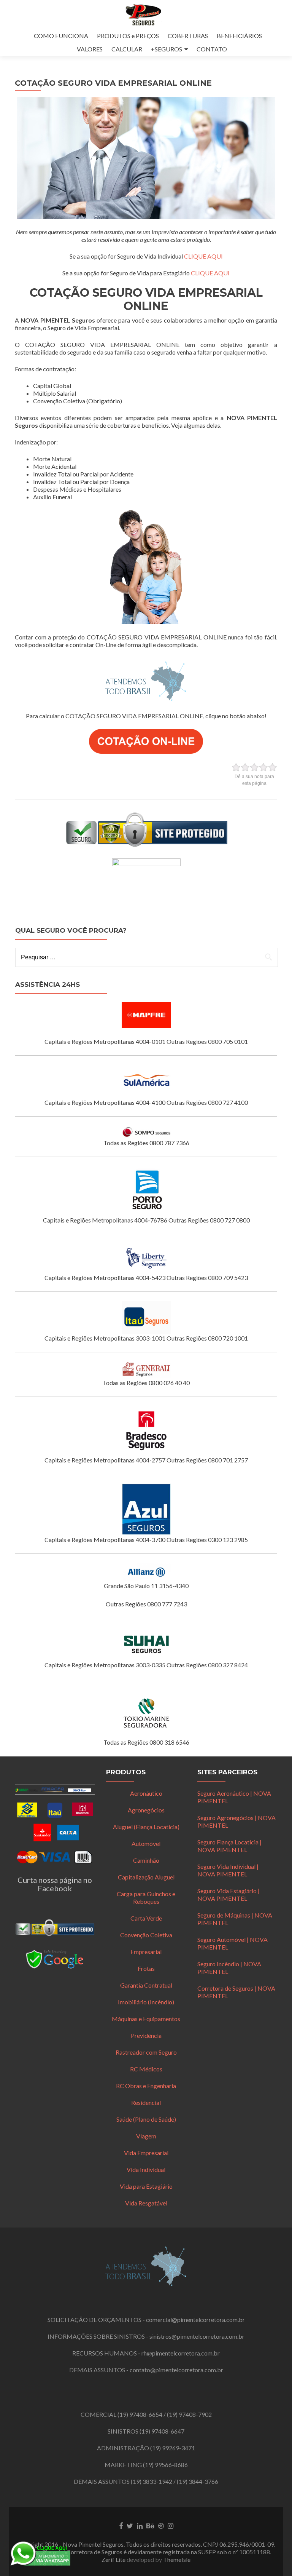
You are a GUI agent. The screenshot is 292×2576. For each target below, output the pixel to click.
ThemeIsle (177, 2559)
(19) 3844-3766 (198, 2481)
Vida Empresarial (146, 2153)
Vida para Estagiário (146, 2186)
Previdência (146, 2035)
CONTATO (212, 49)
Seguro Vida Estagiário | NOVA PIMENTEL (229, 1894)
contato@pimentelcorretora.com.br (176, 2370)
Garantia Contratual (146, 1985)
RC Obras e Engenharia (146, 2086)
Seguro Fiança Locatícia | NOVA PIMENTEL (229, 1846)
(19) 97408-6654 (140, 2414)
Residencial (146, 2102)
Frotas (146, 1968)
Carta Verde (146, 1918)
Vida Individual (146, 2169)
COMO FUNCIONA (61, 36)
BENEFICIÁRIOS (239, 36)
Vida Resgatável (146, 2203)
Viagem (146, 2136)
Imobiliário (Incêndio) (146, 2002)
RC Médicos (146, 2069)
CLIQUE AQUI (203, 256)
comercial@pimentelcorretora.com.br (195, 2320)
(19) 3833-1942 (152, 2481)
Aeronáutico (146, 1793)
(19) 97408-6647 (162, 2431)
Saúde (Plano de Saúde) (146, 2119)
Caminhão (146, 1860)
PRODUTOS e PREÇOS (128, 36)
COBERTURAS (188, 36)
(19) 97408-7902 (189, 2414)
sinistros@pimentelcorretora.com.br (197, 2336)
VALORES (90, 49)
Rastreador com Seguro (146, 2052)
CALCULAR (127, 49)
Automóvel (146, 1843)
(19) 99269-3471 (173, 2448)
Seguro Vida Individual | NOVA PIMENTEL (228, 1870)
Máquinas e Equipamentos (146, 2019)
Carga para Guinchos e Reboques (146, 1898)
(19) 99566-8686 (165, 2465)
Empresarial (146, 1952)
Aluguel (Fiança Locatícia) (146, 1827)
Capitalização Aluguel (146, 1877)
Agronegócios (146, 1810)
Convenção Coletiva (146, 1935)
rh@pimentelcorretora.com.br (181, 2353)
